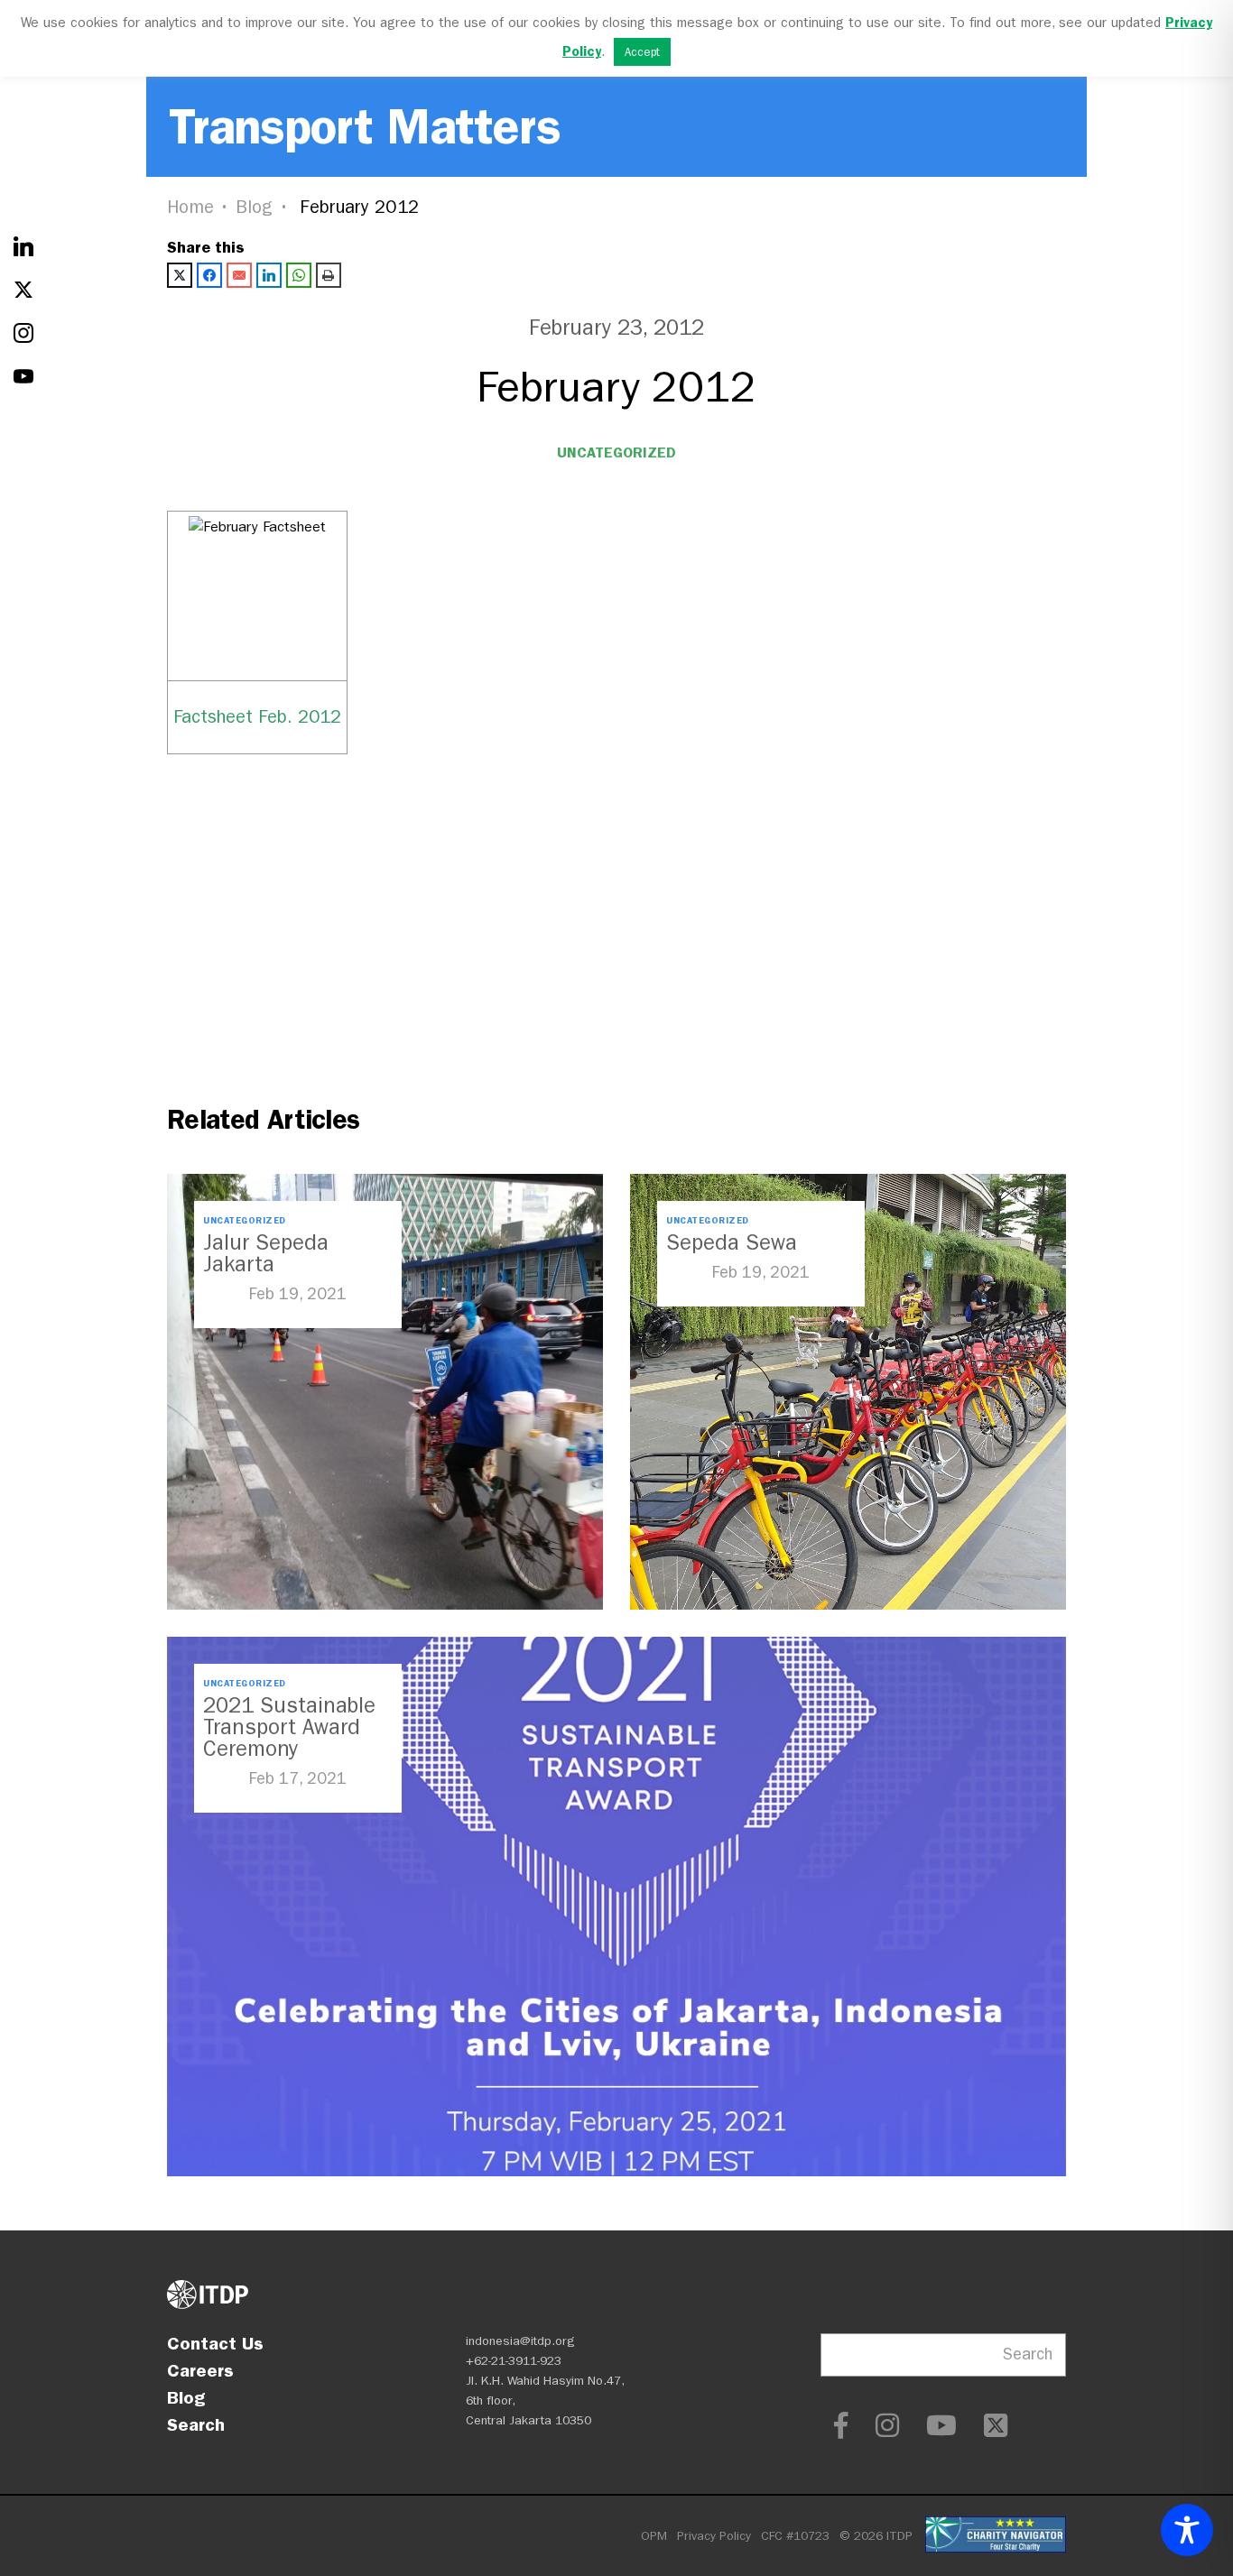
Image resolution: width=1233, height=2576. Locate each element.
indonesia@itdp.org (520, 2341)
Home (190, 207)
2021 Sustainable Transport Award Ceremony (289, 1727)
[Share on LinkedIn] (269, 275)
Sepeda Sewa (732, 1242)
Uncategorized (616, 452)
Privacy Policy (714, 2536)
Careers (200, 2370)
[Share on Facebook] (209, 275)
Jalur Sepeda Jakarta (266, 1253)
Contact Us (215, 2343)
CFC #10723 (795, 2536)
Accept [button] (642, 52)
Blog (255, 207)
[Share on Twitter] (180, 275)
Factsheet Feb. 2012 (257, 717)
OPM (654, 2536)
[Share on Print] (329, 275)
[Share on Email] (239, 275)
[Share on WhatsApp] (299, 275)
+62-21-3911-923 (514, 2361)
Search (196, 2424)
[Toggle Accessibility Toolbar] (1187, 2530)
